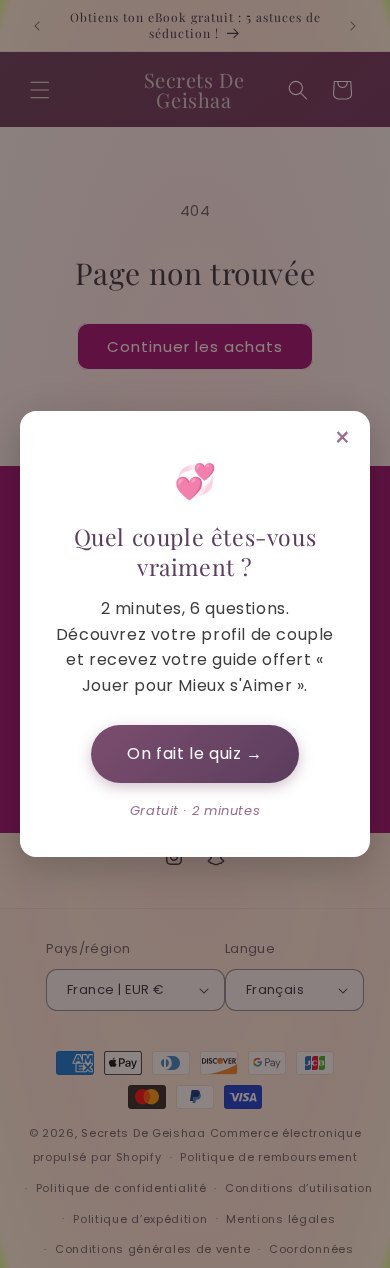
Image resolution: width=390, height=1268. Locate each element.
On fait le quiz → (194, 753)
